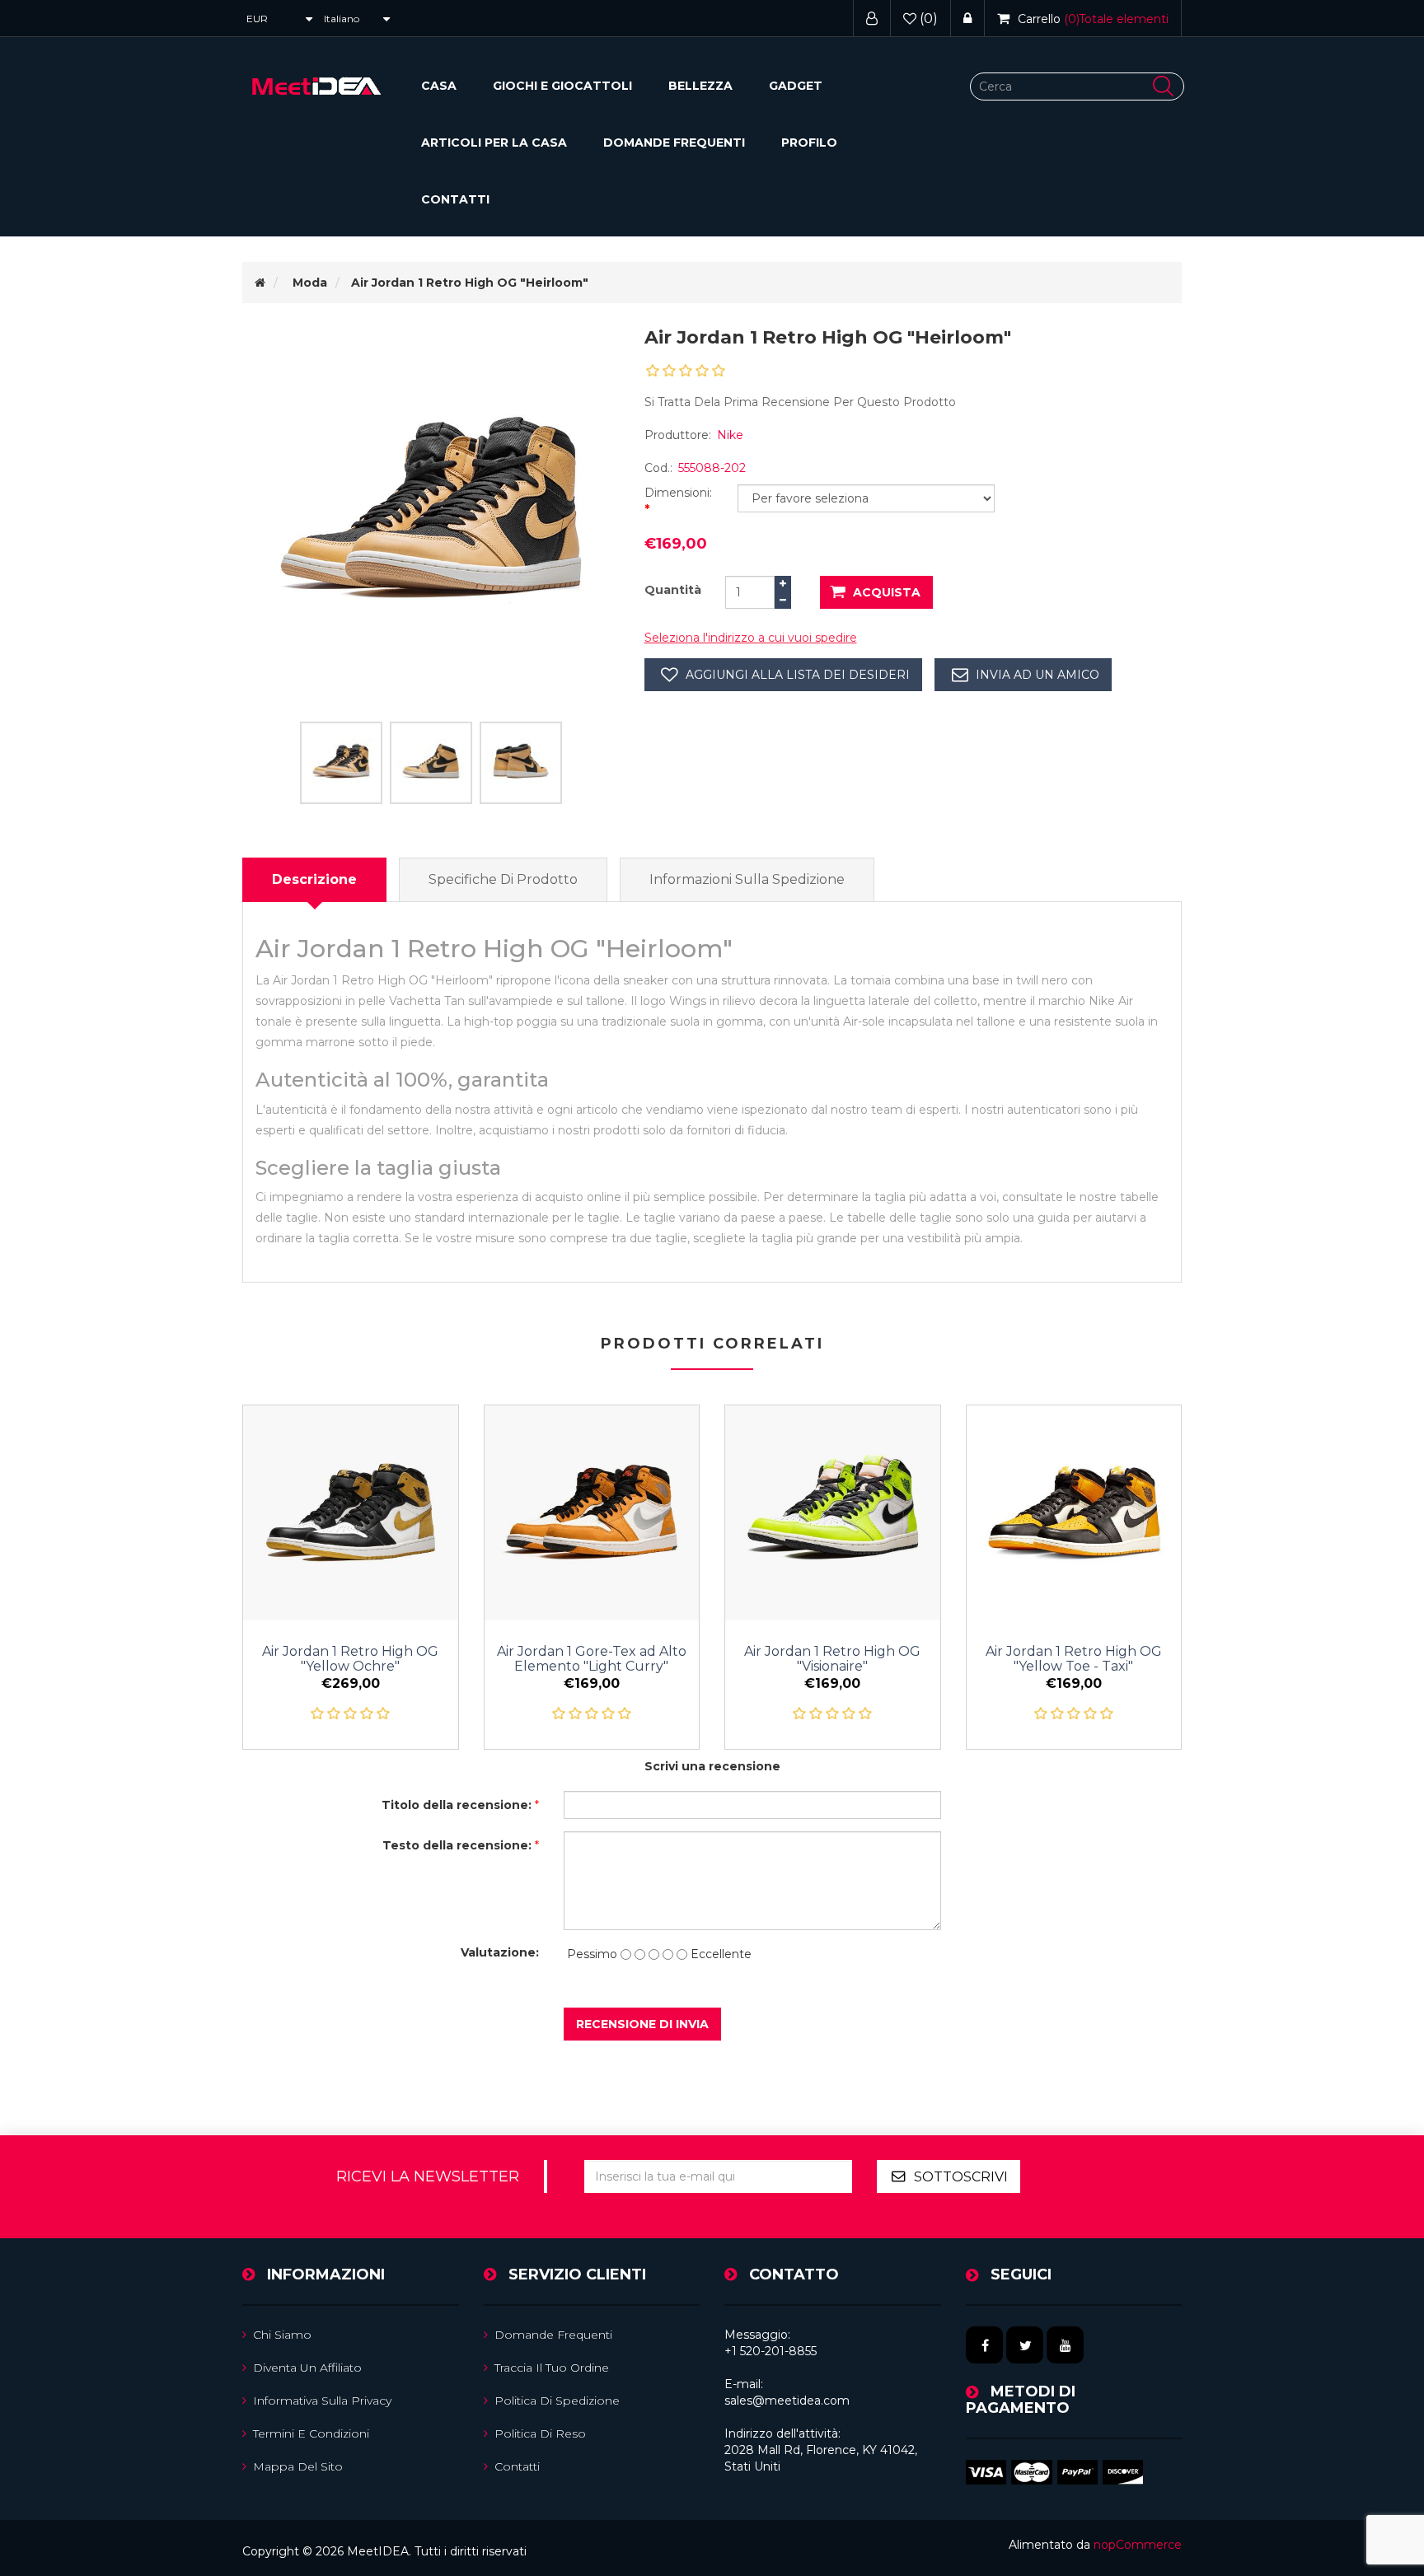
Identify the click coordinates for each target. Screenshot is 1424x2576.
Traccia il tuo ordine (552, 2368)
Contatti (455, 199)
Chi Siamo (282, 2335)
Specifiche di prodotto (503, 879)
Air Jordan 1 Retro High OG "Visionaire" (832, 1659)
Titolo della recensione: (457, 1805)
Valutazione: (500, 1952)
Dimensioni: (678, 493)
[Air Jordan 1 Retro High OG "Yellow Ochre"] (351, 1513)
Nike (730, 435)
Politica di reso (540, 2433)
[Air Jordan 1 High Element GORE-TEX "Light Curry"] (592, 1513)
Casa (439, 86)
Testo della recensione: (457, 1845)
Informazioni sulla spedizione (747, 879)
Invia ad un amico (1038, 675)
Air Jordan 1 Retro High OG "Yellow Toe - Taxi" (1074, 1659)
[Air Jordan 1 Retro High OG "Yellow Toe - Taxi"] (1074, 1513)
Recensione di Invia (642, 2024)
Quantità (673, 590)
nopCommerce (1138, 2545)
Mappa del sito (298, 2466)
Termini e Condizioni (311, 2433)
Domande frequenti (674, 143)
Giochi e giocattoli (562, 86)
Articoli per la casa (494, 143)
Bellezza (700, 86)
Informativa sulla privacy (322, 2401)
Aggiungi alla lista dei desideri (798, 675)
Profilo (809, 143)
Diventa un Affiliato (307, 2368)
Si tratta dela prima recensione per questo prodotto (800, 402)
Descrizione (314, 879)
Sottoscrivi (961, 2177)
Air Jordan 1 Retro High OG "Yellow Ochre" (350, 1659)
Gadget (796, 86)
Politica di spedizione (557, 2401)
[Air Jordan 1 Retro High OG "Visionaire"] (833, 1513)
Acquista (887, 592)
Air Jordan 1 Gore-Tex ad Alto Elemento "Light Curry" (592, 1659)
